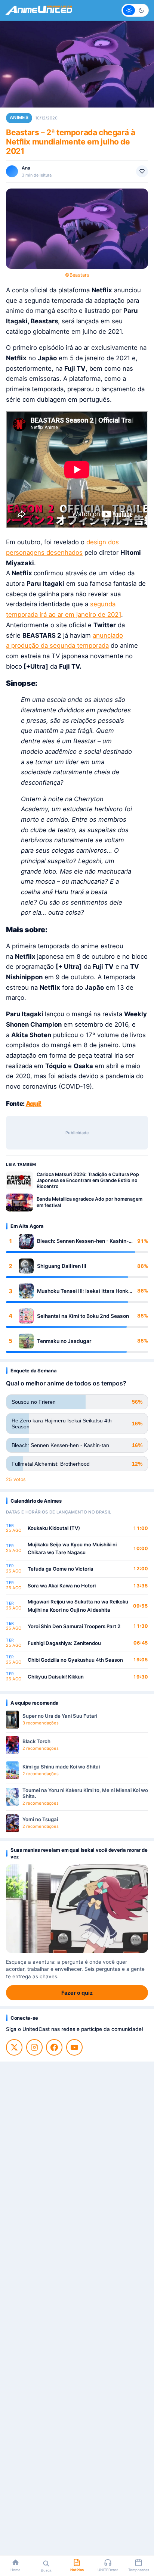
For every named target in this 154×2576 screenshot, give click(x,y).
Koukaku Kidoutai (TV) (54, 1528)
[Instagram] (34, 2047)
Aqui (33, 1104)
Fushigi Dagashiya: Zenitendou (64, 1643)
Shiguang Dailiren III (62, 1266)
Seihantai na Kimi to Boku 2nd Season (83, 1316)
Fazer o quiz (77, 1993)
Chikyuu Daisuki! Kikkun (56, 1677)
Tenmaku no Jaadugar (64, 1341)
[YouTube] (74, 2047)
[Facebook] (54, 2047)
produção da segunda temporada (59, 645)
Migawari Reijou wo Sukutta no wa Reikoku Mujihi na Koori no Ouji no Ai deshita (78, 1606)
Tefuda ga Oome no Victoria (61, 1569)
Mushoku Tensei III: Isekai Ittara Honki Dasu (83, 1291)
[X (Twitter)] (14, 2047)
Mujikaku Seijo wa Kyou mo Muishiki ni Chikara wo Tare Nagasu (72, 1549)
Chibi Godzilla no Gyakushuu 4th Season (75, 1660)
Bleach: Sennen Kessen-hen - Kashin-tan (83, 1241)
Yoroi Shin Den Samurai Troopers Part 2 (74, 1626)
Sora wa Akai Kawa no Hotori (62, 1586)
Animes (19, 117)
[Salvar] (142, 171)
